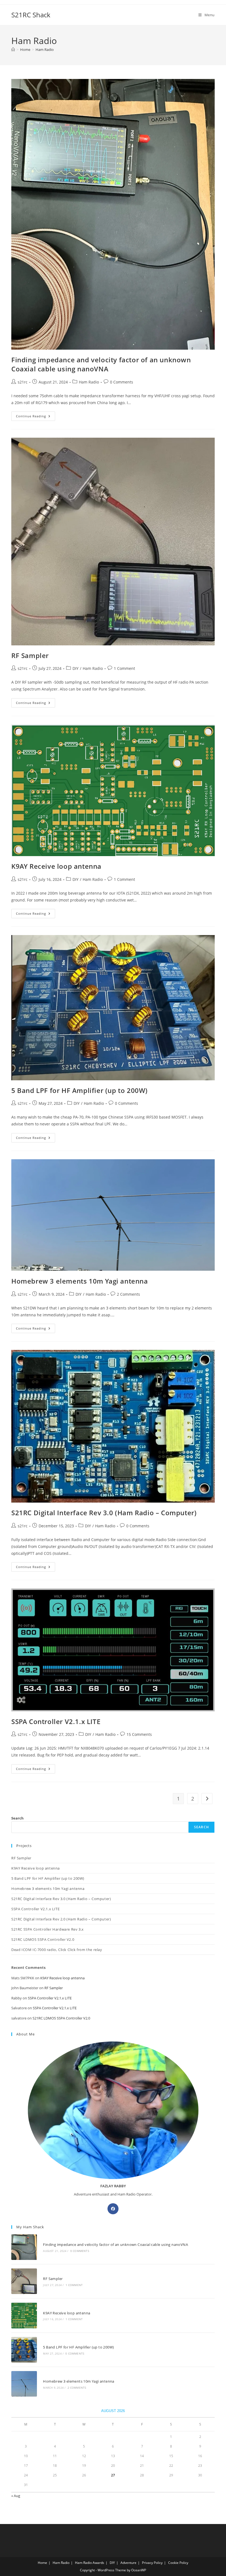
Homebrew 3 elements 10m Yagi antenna (80, 1281)
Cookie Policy (178, 2563)
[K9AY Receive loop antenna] (24, 2315)
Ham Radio (45, 50)
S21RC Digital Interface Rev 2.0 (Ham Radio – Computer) (61, 1919)
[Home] (13, 50)
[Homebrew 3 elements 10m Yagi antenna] (24, 2384)
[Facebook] (113, 2209)
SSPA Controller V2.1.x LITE (56, 1721)
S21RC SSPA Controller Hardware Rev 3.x (48, 1929)
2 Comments (128, 1294)
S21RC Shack (31, 15)
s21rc (23, 382)
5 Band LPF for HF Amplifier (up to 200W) (80, 1090)
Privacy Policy (152, 2563)
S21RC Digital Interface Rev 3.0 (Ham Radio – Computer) (104, 1513)
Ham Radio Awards (90, 2563)
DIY (76, 668)
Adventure (128, 2563)
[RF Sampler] (24, 2281)
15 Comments (139, 1734)
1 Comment (124, 668)
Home (42, 2563)
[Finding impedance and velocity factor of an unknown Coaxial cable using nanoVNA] (24, 2247)
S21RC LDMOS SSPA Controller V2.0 (43, 1939)
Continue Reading (36, 417)
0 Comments (122, 382)
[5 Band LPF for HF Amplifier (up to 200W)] (24, 2350)
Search (18, 1818)
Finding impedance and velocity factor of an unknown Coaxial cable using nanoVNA (101, 364)
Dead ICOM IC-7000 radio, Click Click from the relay (57, 1950)
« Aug (16, 2496)
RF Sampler (30, 655)
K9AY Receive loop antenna (56, 866)
